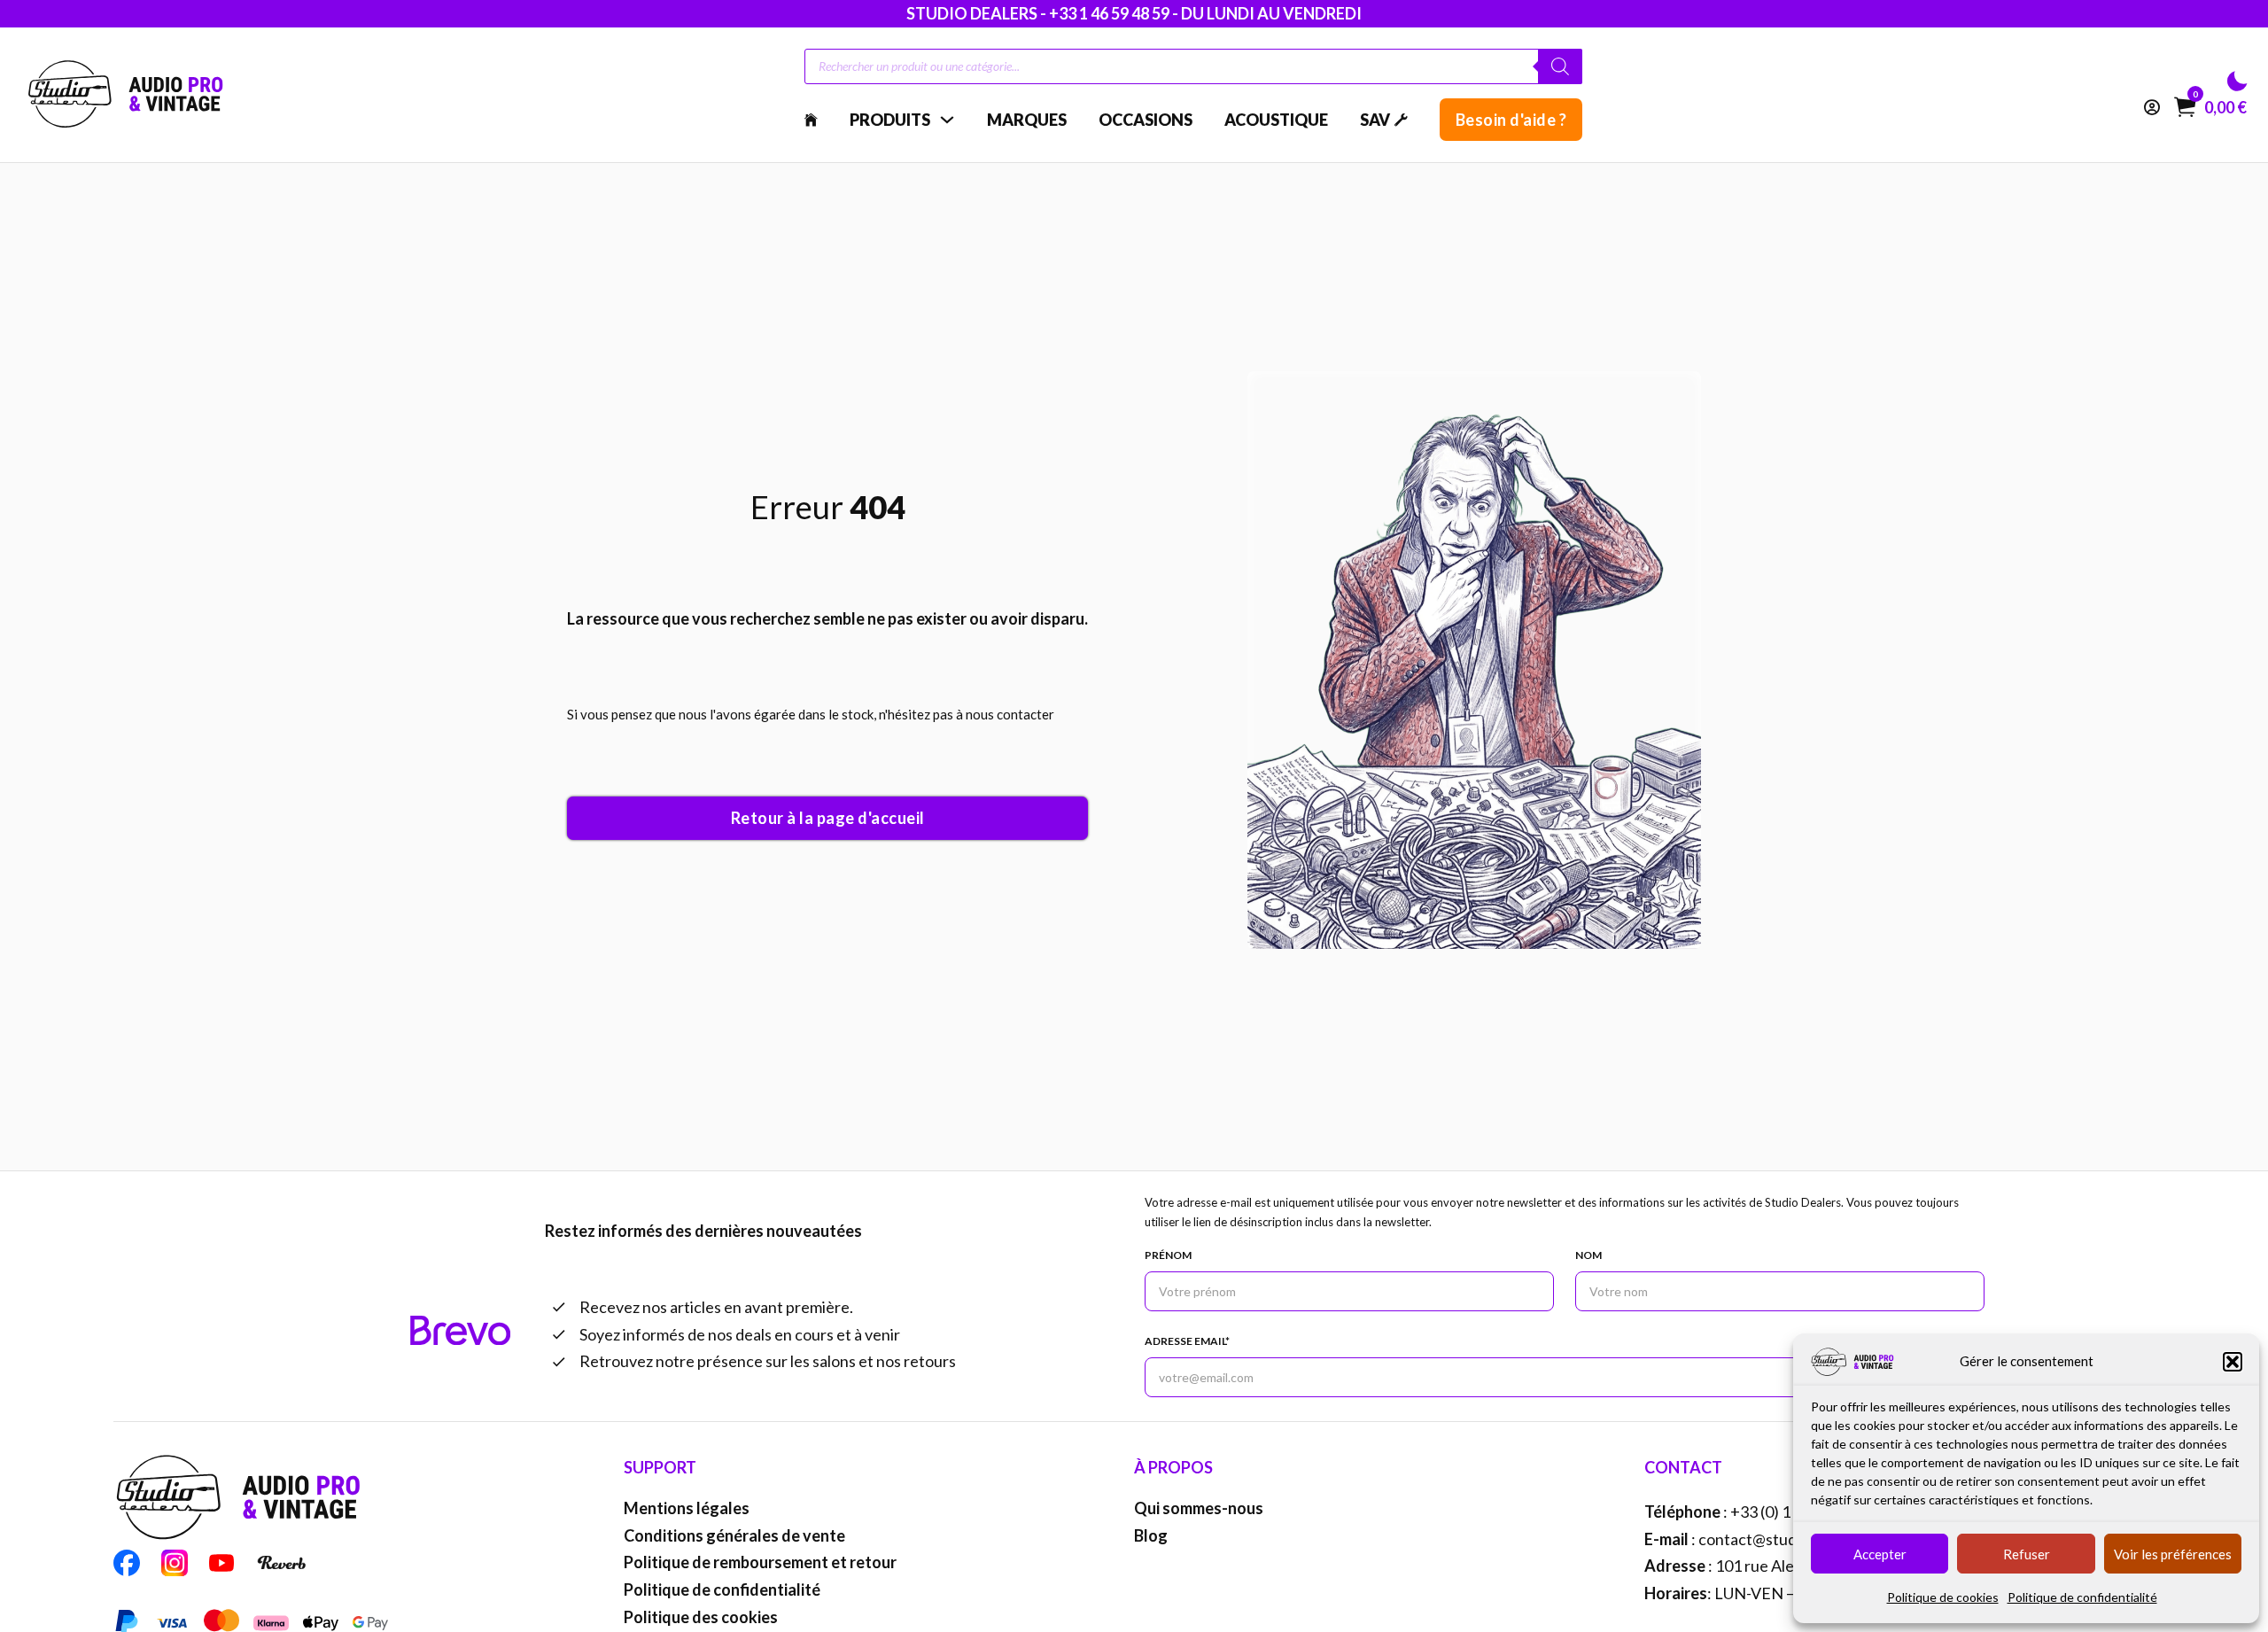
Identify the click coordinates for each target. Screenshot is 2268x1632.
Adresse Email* (1187, 1341)
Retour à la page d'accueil (828, 818)
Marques (1027, 120)
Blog (1151, 1535)
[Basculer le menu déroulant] (947, 120)
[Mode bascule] (2237, 82)
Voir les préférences (2173, 1554)
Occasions (1146, 120)
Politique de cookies (1943, 1597)
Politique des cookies (701, 1617)
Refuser (2027, 1554)
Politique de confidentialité (2082, 1597)
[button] (2233, 1362)
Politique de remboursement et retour (760, 1562)
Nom (1588, 1255)
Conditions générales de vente (734, 1535)
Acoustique (1276, 120)
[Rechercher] (1560, 66)
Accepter (1880, 1554)
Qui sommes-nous (1199, 1508)
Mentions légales (687, 1508)
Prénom (1168, 1255)
